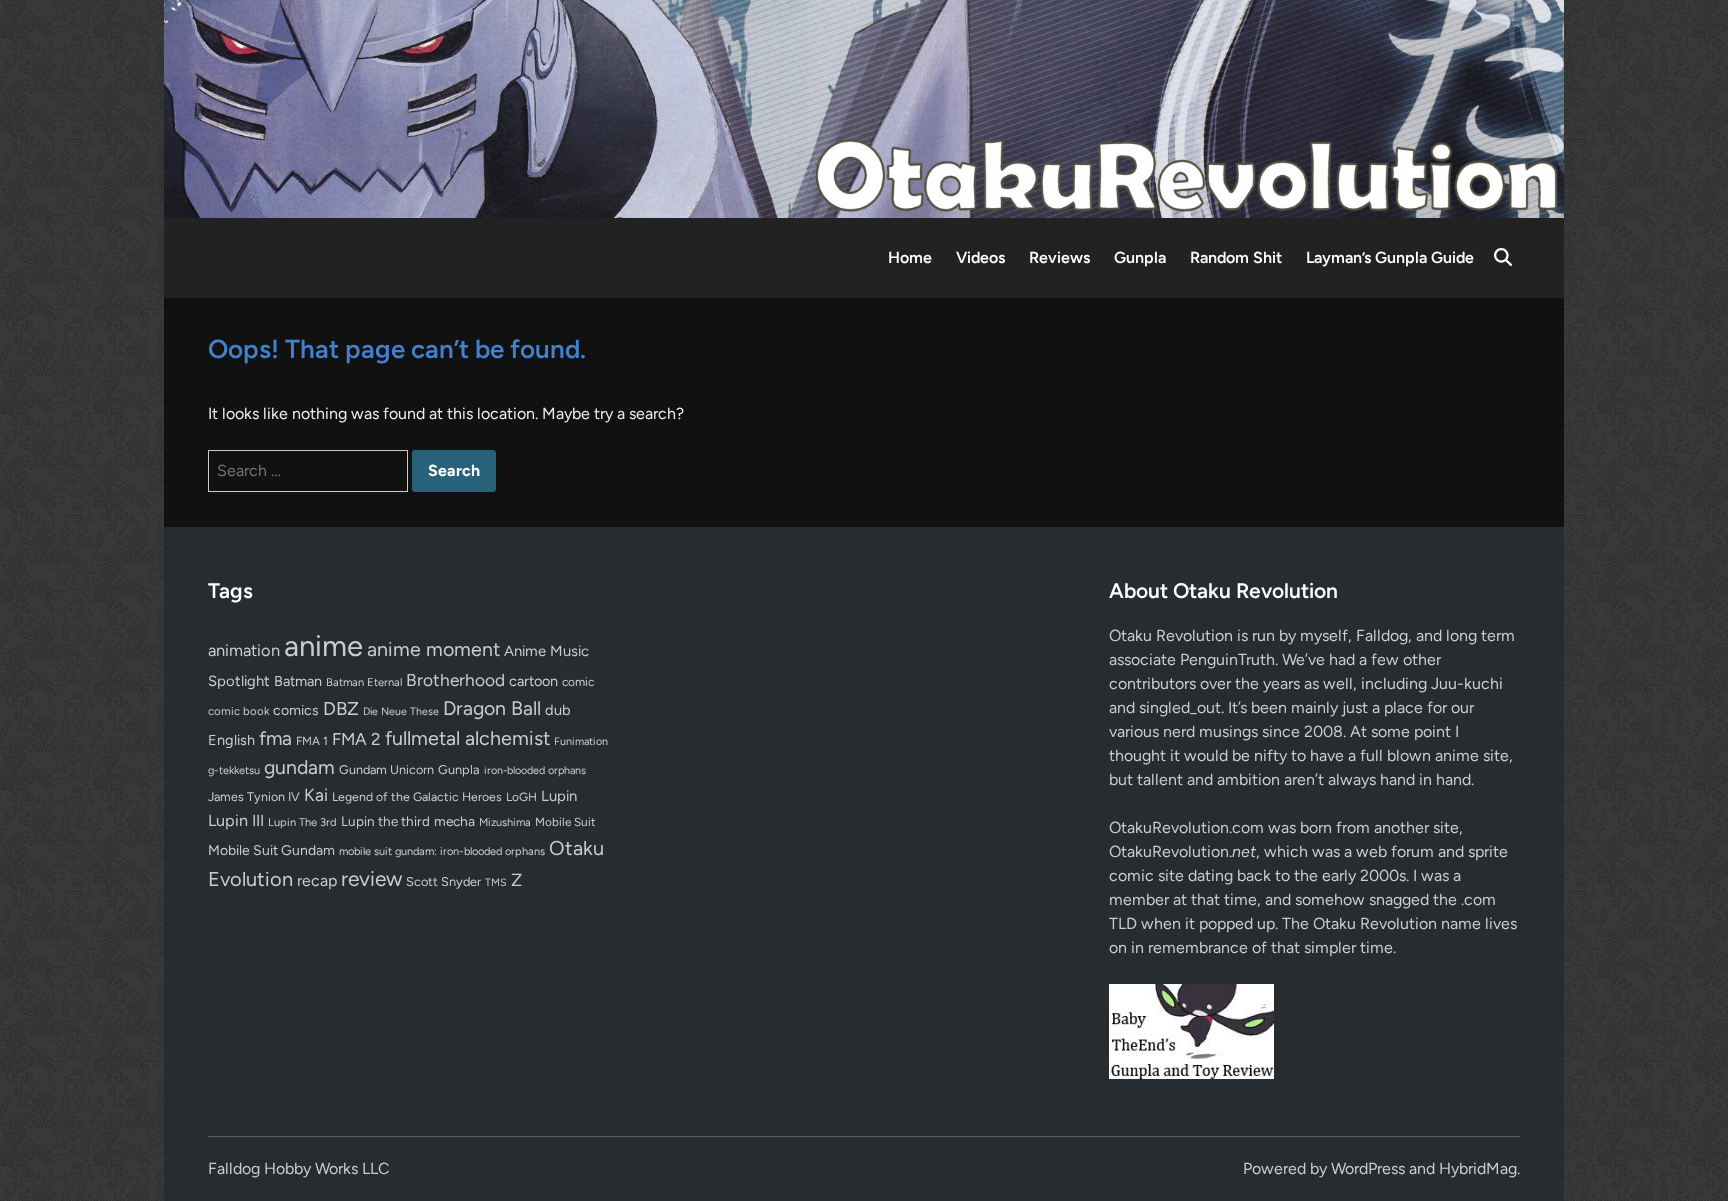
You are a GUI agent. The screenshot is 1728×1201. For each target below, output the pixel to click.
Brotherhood (455, 680)
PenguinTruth (1227, 659)
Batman (298, 681)
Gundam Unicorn (386, 769)
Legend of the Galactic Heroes (417, 796)
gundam (299, 767)
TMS (496, 882)
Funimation (581, 741)
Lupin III (236, 820)
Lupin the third (385, 821)
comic (578, 682)
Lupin (559, 796)
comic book (238, 711)
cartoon (533, 681)
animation (244, 650)
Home (910, 257)
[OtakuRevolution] (864, 107)
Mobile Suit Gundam (271, 850)
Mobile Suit (565, 822)
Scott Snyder (443, 881)
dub (558, 710)
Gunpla (1140, 257)
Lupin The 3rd (302, 822)
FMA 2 (356, 739)
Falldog (1382, 635)
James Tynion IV (254, 796)
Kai (316, 794)
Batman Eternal (364, 682)
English (231, 740)
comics (296, 710)
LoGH (521, 797)
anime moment (433, 649)
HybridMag (1478, 1168)
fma (275, 738)
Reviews (1059, 257)
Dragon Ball (492, 708)
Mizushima (505, 822)
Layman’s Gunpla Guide (1390, 257)
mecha (454, 821)
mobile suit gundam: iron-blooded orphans (442, 851)
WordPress (1368, 1168)
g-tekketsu (234, 770)
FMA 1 (312, 741)
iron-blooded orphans (535, 770)
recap (317, 880)
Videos (980, 257)
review (371, 878)
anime (323, 645)
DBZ (341, 708)
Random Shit (1236, 257)
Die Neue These (401, 711)
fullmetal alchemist (467, 738)
